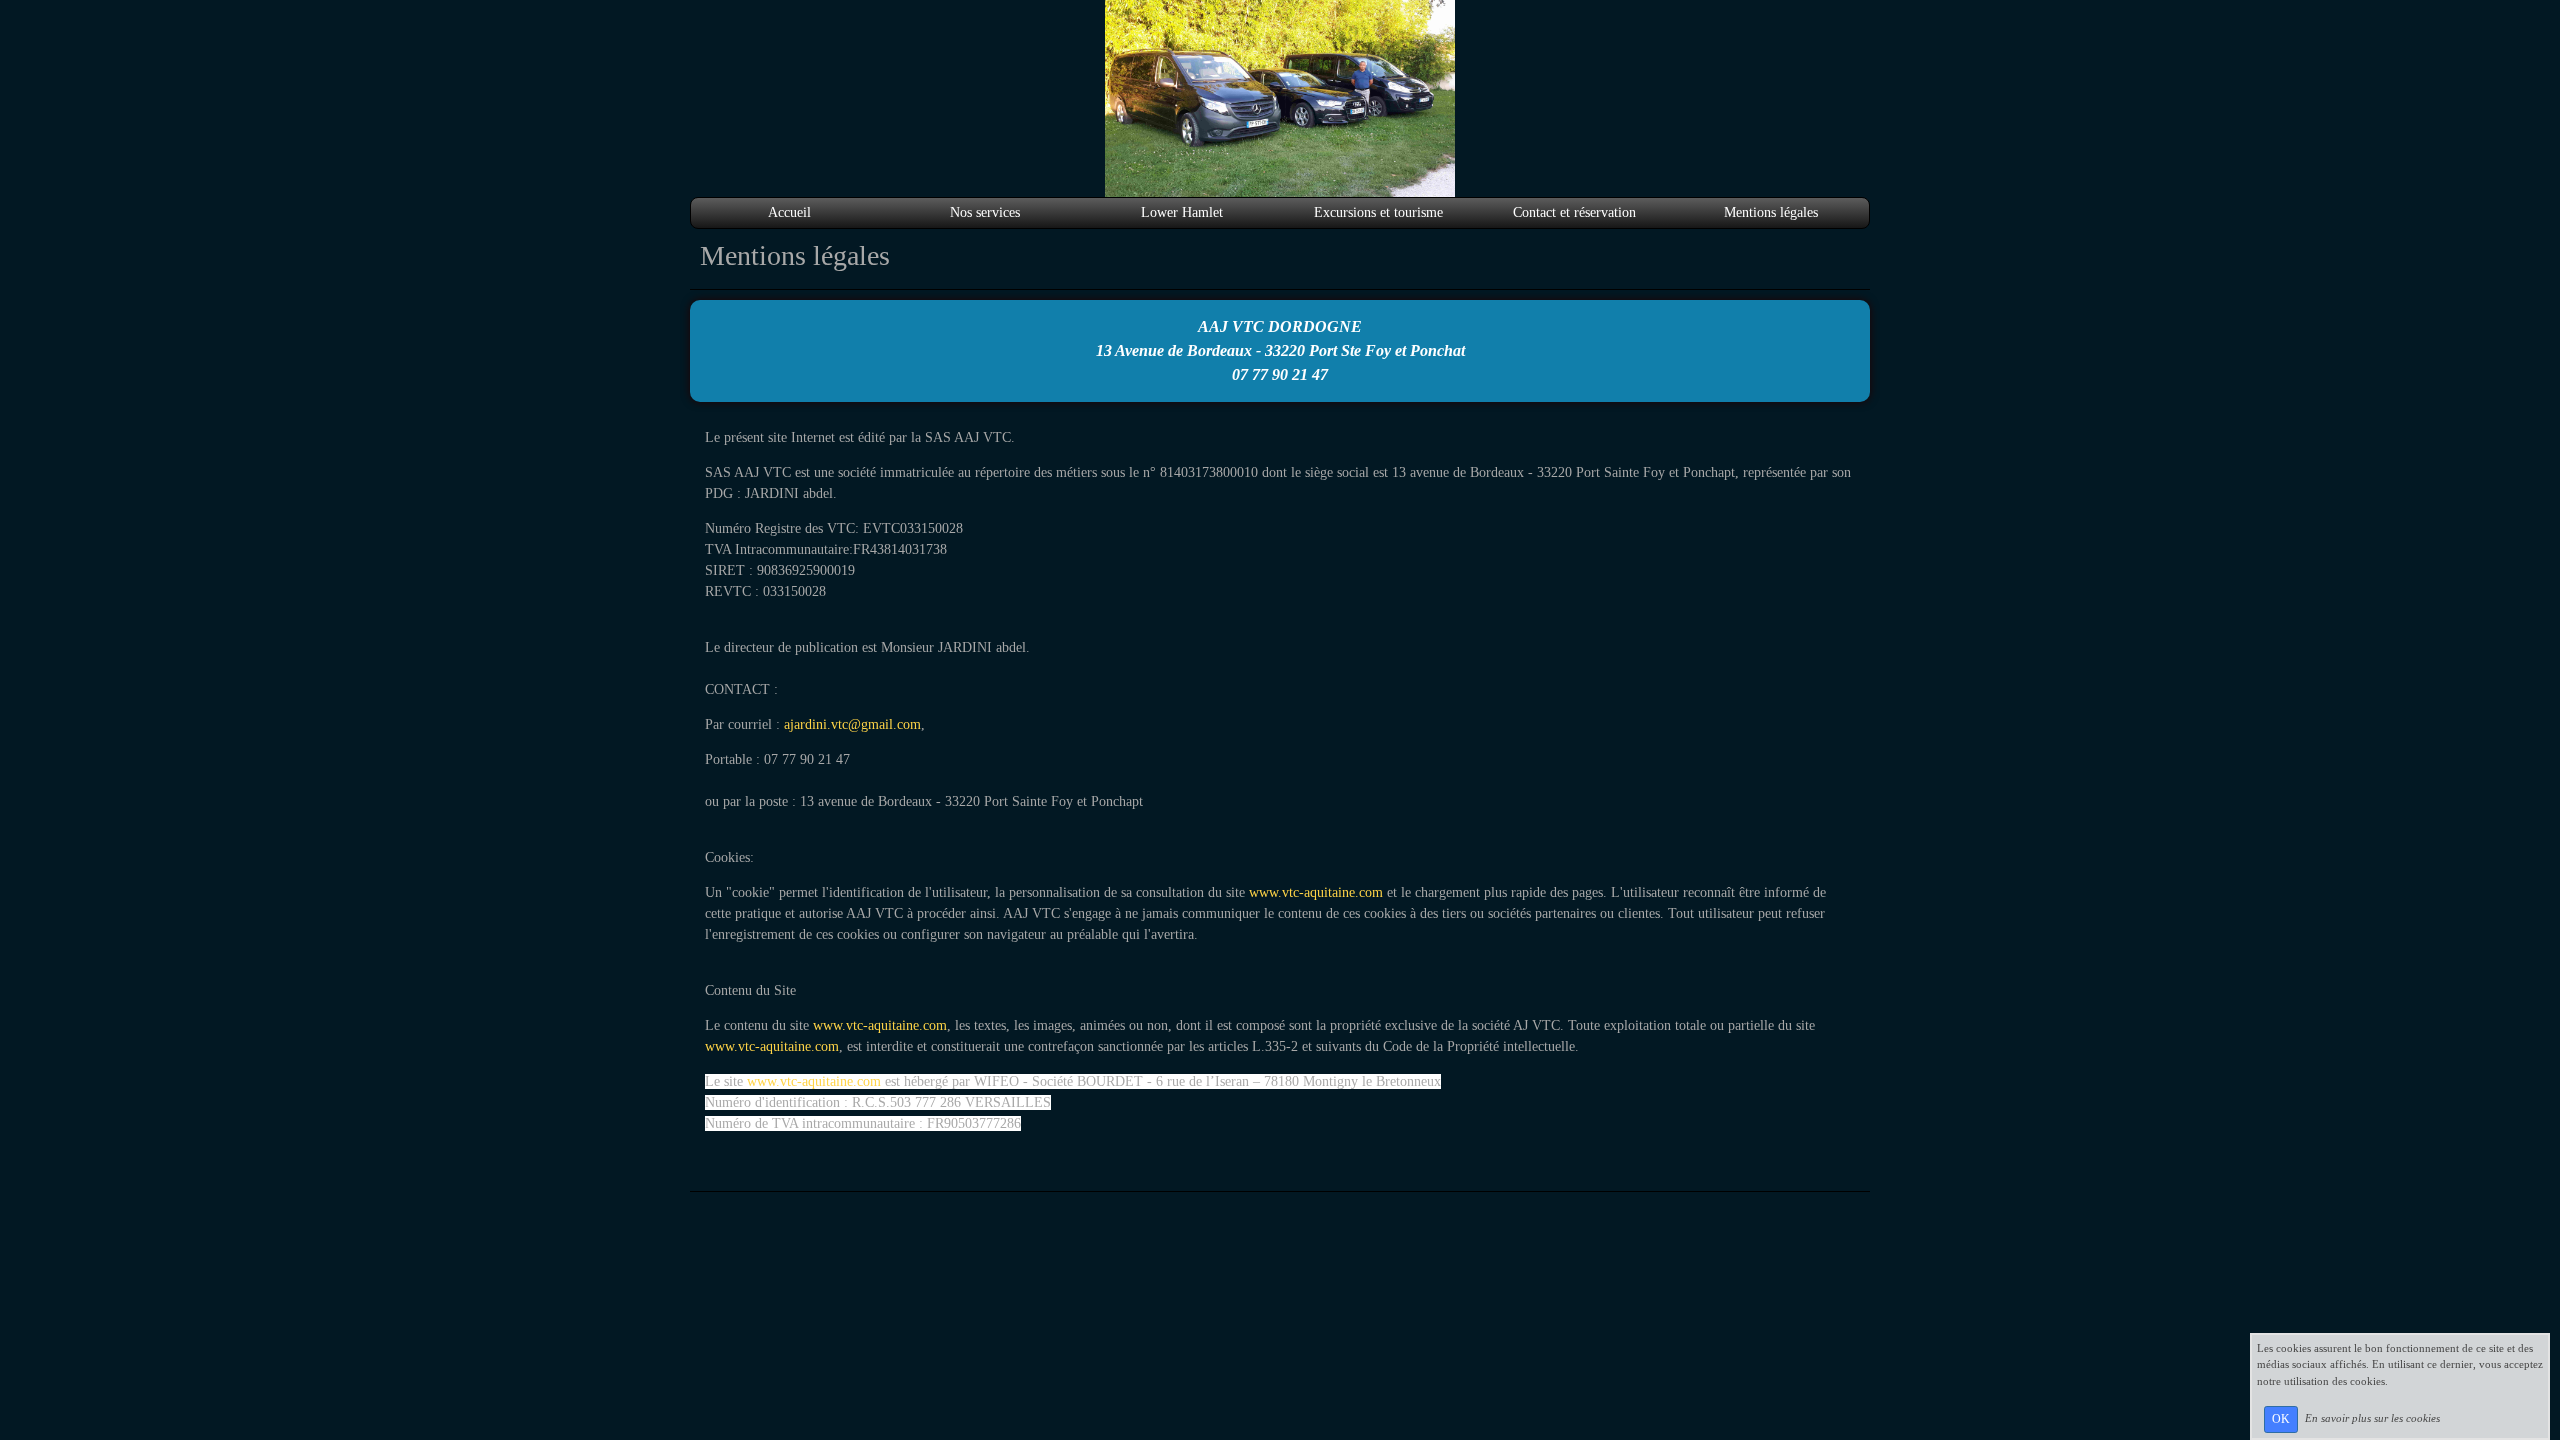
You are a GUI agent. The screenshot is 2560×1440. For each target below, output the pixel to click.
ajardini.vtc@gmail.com (852, 724)
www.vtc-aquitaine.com (1316, 892)
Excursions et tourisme (1378, 212)
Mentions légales (1771, 212)
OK (2281, 1419)
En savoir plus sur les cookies (2372, 1418)
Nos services (985, 212)
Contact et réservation (1574, 212)
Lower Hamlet (1182, 212)
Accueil (789, 212)
